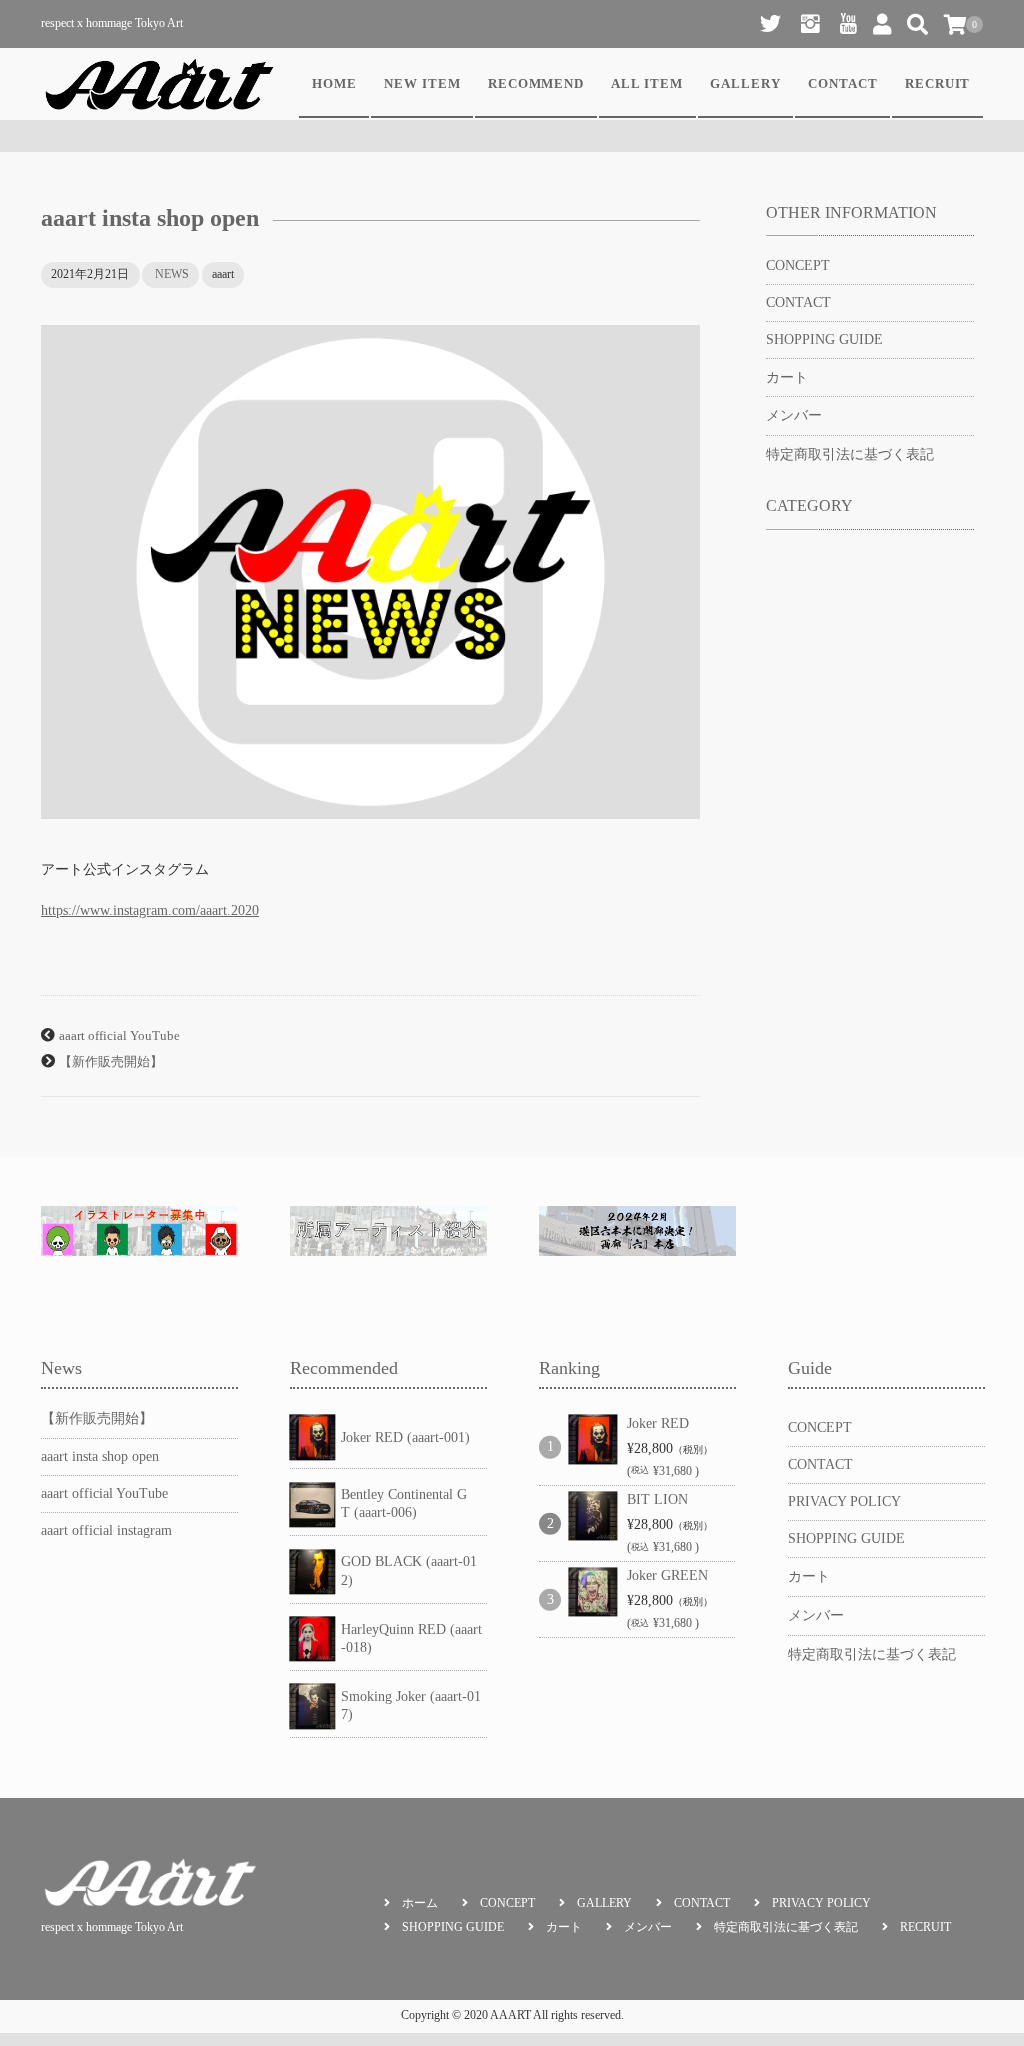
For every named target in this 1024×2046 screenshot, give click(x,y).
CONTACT (843, 84)
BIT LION (657, 1499)
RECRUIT (938, 84)
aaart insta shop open (100, 1456)
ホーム (420, 1903)
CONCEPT (798, 265)
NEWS (172, 274)
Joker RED (658, 1423)
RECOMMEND (536, 84)
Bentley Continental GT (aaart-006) (404, 1503)
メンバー (794, 415)
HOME (334, 84)
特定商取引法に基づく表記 (850, 454)
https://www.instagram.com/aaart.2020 (150, 910)
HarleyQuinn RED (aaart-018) (411, 1638)
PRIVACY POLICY (844, 1501)
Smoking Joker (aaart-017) (411, 1705)
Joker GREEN (667, 1575)
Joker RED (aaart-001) (405, 1437)
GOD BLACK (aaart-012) (409, 1570)
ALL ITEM (647, 84)
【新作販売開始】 (111, 1062)
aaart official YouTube (119, 1036)
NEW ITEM (422, 84)
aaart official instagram (106, 1530)
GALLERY (745, 84)
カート (787, 377)
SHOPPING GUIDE (824, 339)
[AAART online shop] (159, 84)
